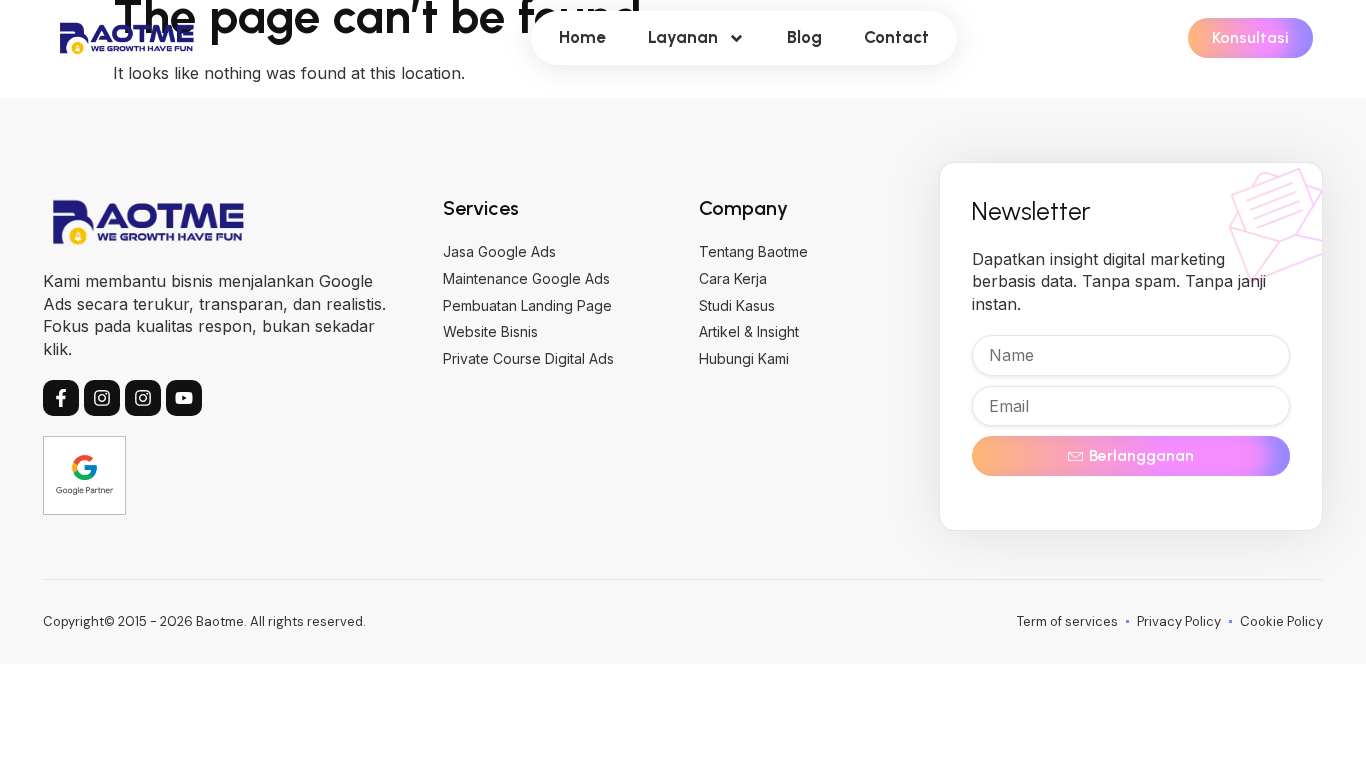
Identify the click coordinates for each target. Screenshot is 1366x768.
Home (582, 37)
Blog (804, 37)
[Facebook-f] (61, 398)
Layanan (683, 37)
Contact (896, 37)
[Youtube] (184, 398)
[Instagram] (102, 398)
